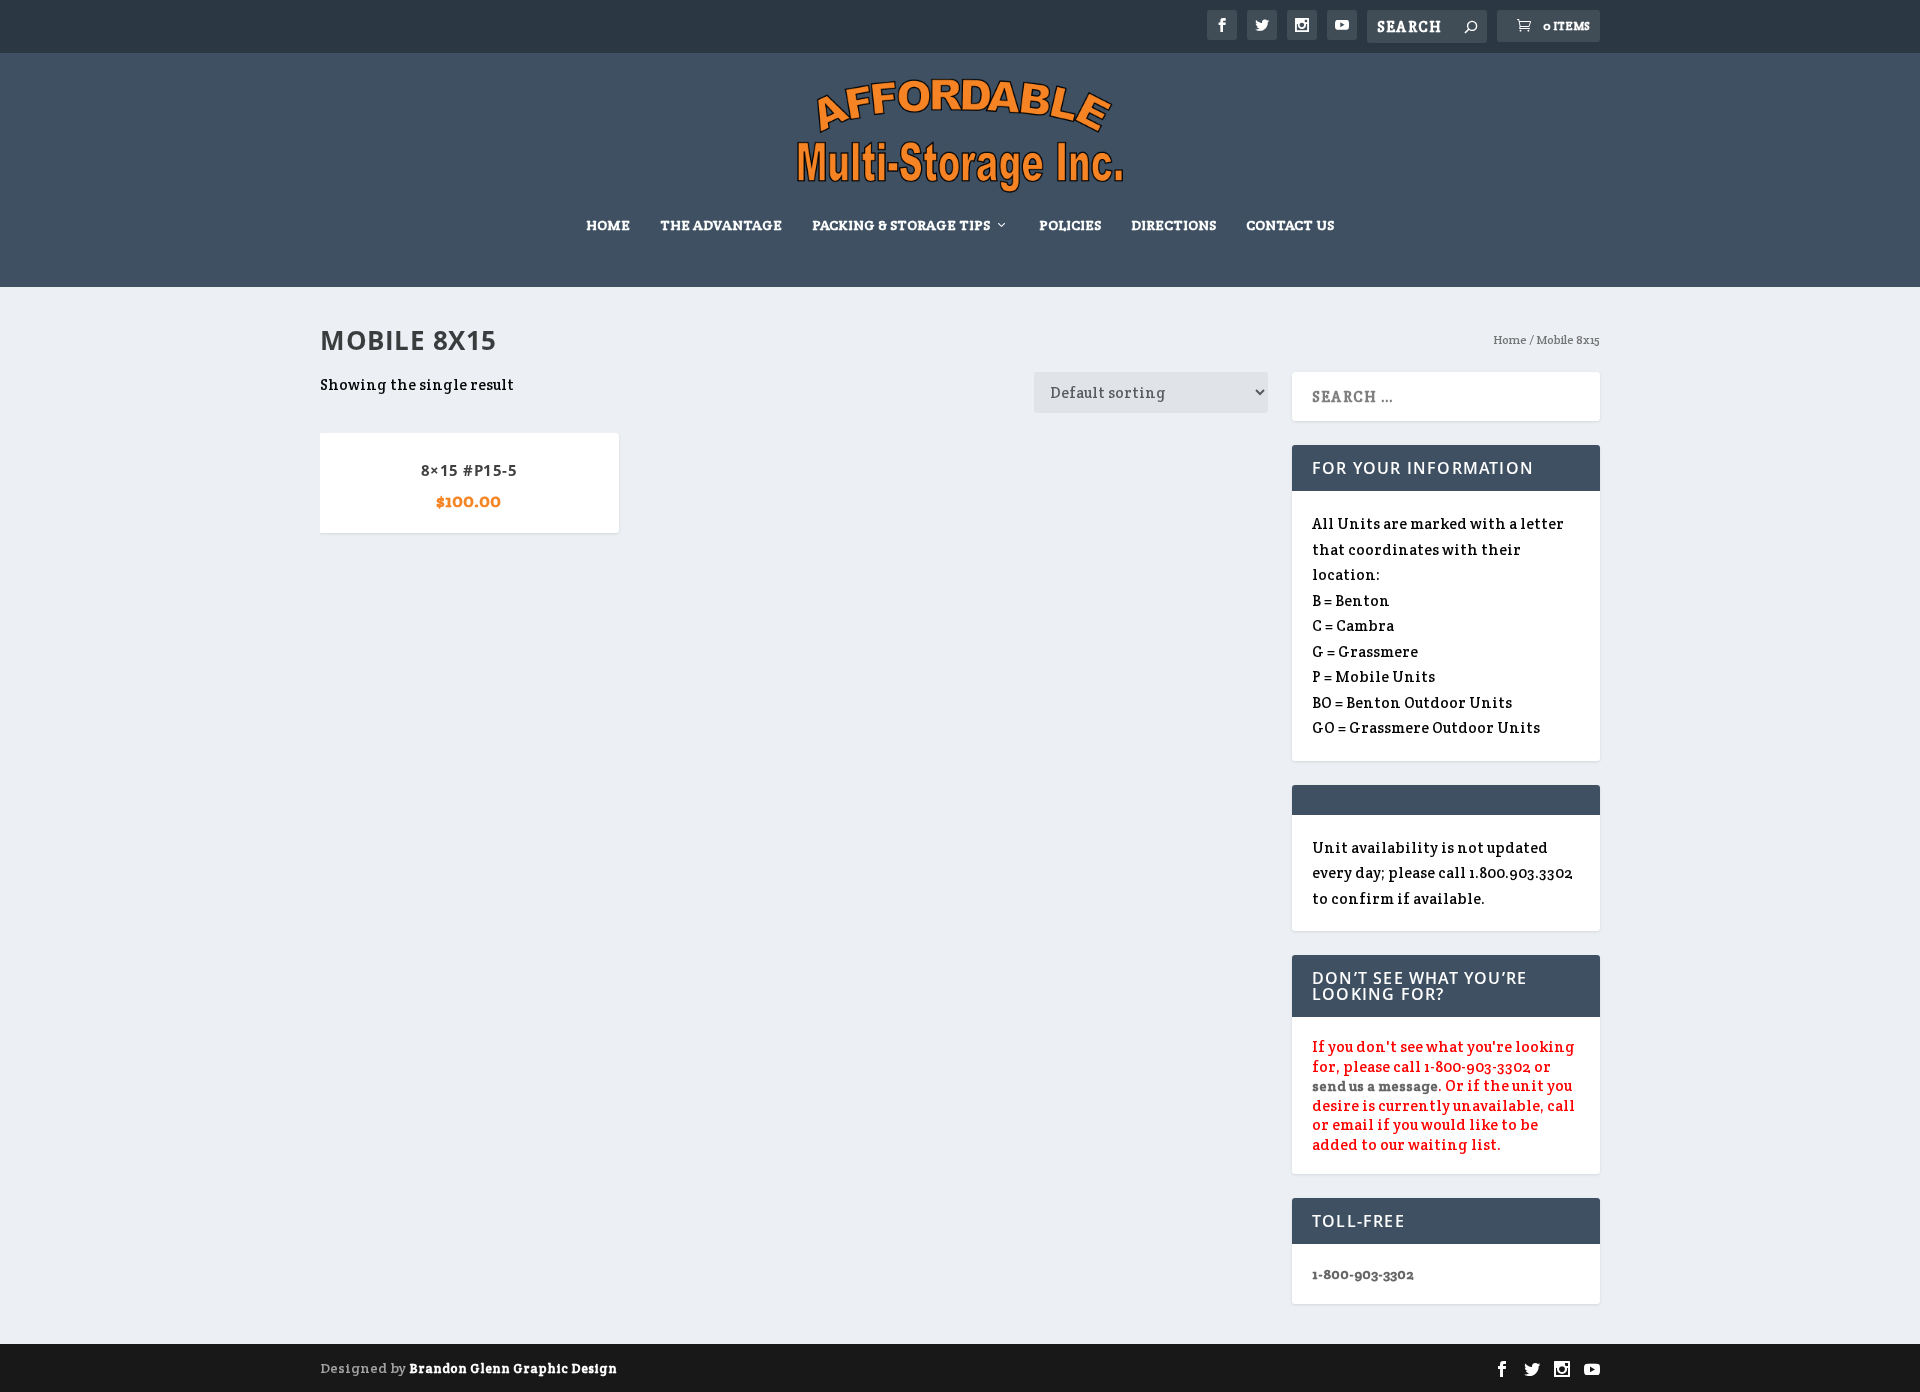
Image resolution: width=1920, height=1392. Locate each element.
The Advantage (721, 225)
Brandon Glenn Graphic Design (513, 1368)
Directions (1173, 225)
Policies (1070, 225)
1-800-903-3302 (1363, 1274)
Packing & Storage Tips (901, 225)
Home (608, 225)
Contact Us (1290, 225)
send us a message (1375, 1086)
